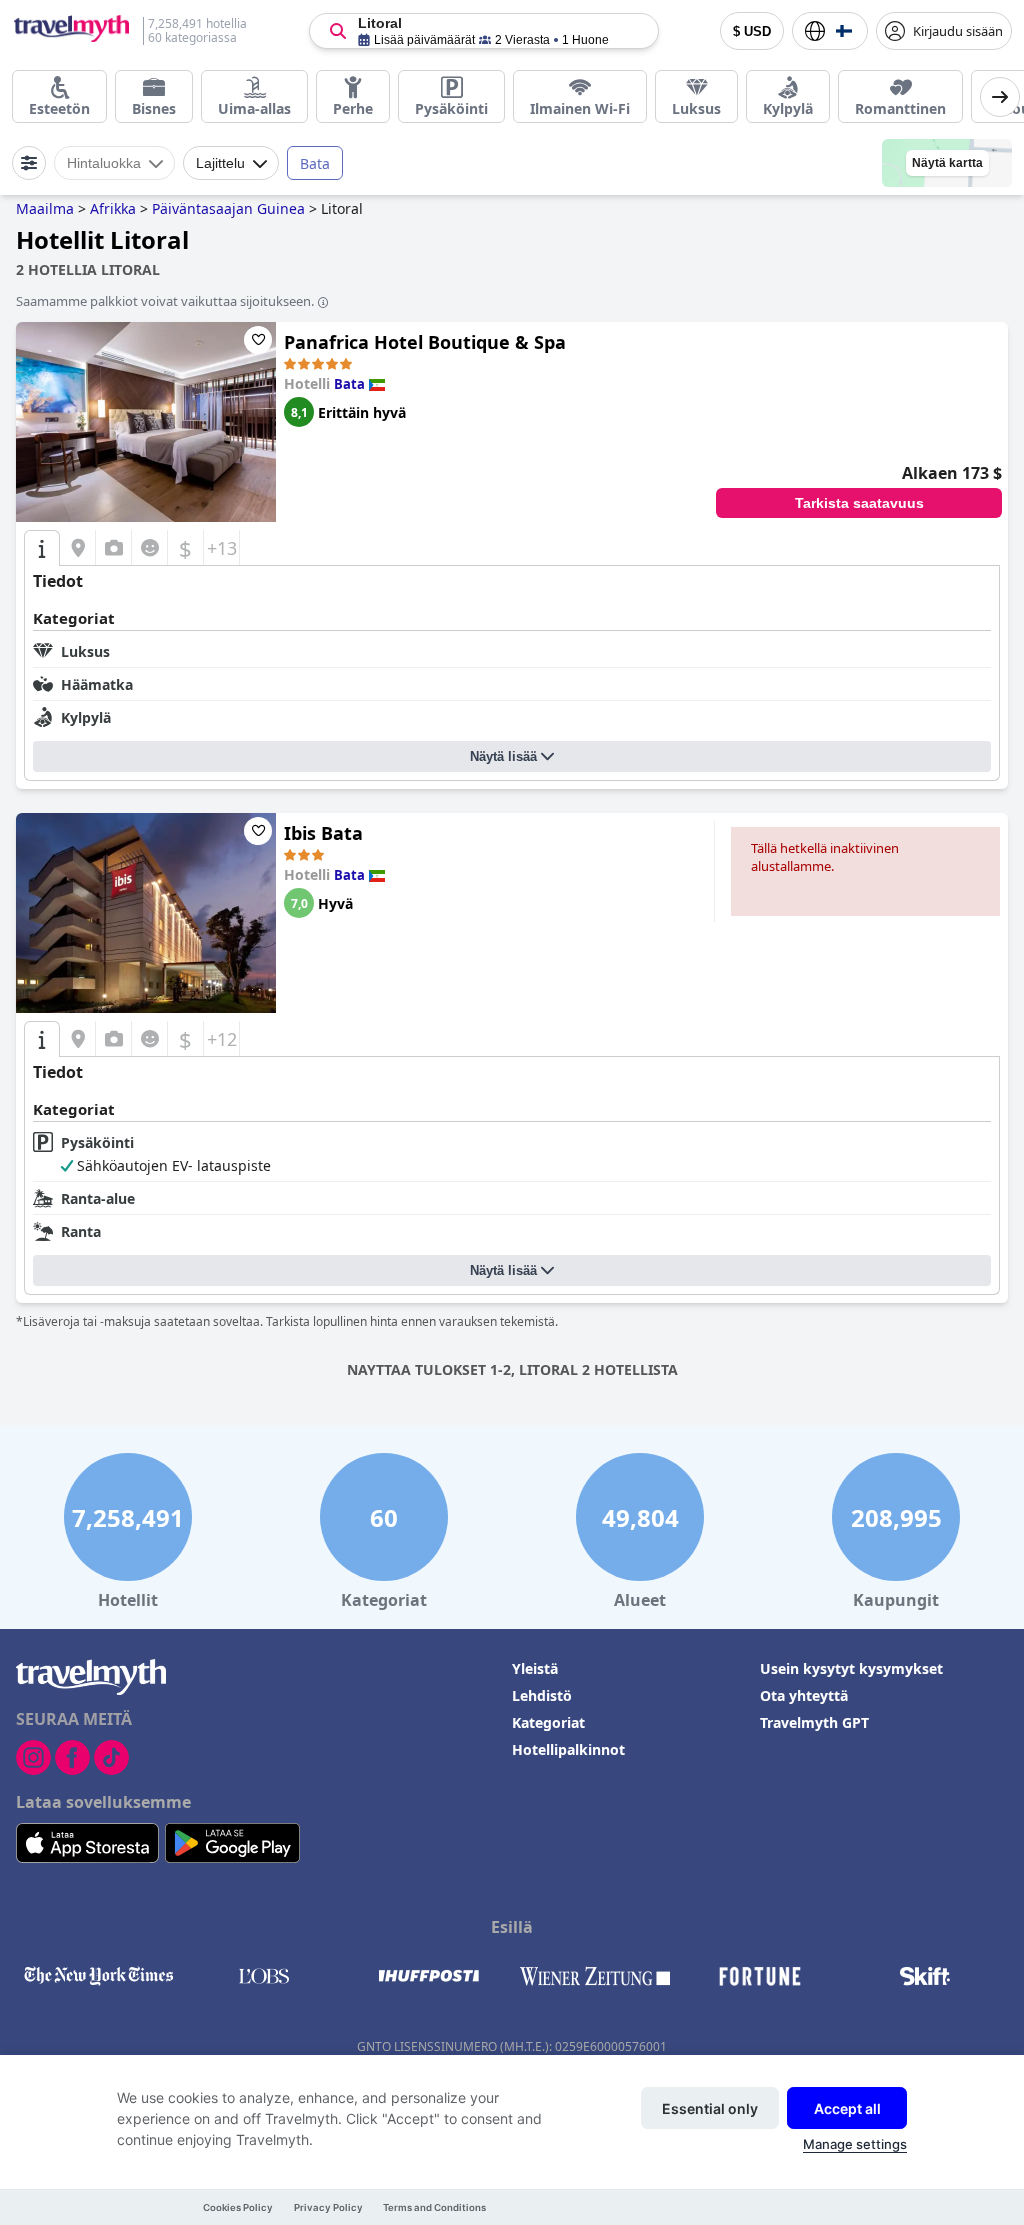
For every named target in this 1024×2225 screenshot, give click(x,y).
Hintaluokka (104, 163)
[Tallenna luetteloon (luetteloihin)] (258, 340)
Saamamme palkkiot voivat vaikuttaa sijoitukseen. (165, 301)
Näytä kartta (947, 163)
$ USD (752, 31)
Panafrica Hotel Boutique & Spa (425, 342)
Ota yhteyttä (804, 1695)
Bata (315, 163)
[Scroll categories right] (1000, 97)
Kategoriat (548, 1722)
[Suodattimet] (29, 163)
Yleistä (535, 1668)
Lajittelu (220, 163)
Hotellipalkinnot (568, 1749)
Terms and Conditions (434, 2207)
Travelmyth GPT (814, 1722)
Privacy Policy (328, 2207)
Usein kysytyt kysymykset (851, 1668)
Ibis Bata (323, 833)
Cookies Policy (238, 2207)
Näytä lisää (503, 756)
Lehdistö (542, 1695)
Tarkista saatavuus (859, 503)
